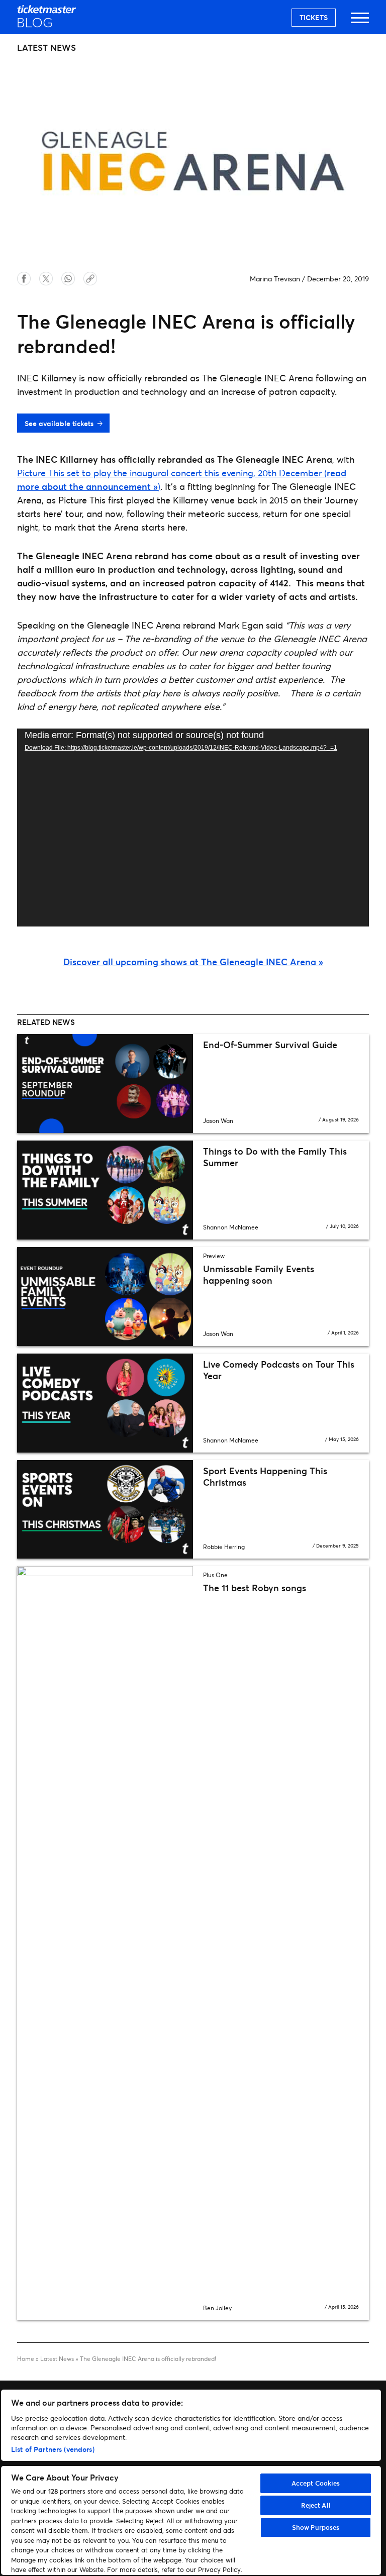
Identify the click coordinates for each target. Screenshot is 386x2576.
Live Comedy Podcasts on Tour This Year (279, 1370)
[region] (191, 2482)
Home (26, 2359)
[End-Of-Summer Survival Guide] (105, 1084)
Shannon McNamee (231, 1227)
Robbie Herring (224, 1547)
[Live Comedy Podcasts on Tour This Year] (105, 1403)
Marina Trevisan (275, 279)
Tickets (314, 17)
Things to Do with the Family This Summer (275, 1157)
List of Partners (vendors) (53, 2449)
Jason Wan (218, 1121)
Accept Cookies (316, 2483)
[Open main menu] (360, 22)
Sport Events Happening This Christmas (265, 1476)
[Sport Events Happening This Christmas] (105, 1510)
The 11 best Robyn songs (255, 1588)
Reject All (316, 2505)
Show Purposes (316, 2527)
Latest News (57, 2359)
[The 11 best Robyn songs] (105, 1943)
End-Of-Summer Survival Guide (270, 1045)
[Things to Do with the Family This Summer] (105, 1190)
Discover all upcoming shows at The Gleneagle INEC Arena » (193, 962)
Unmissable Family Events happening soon (259, 1274)
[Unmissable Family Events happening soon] (105, 1297)
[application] (193, 828)
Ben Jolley (217, 2308)
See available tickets (59, 423)
